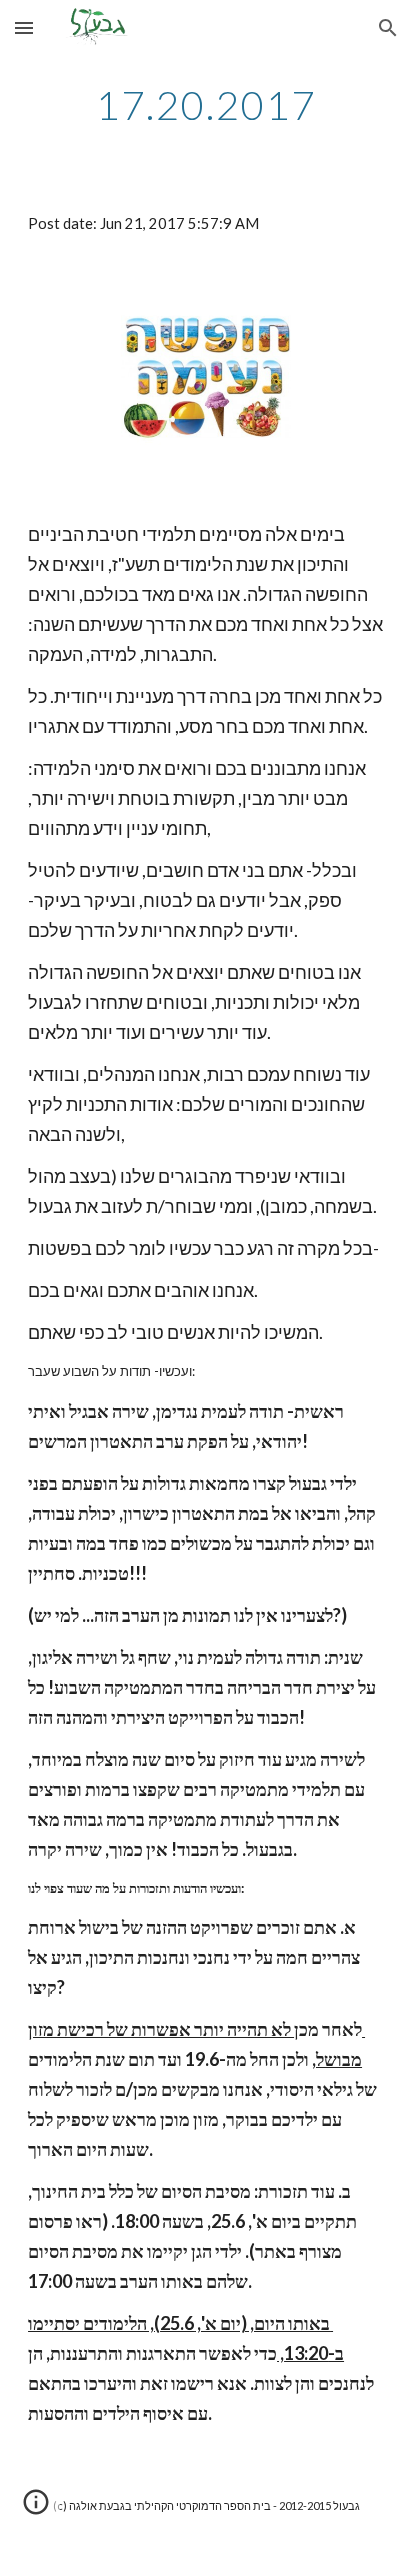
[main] (206, 105)
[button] (24, 27)
